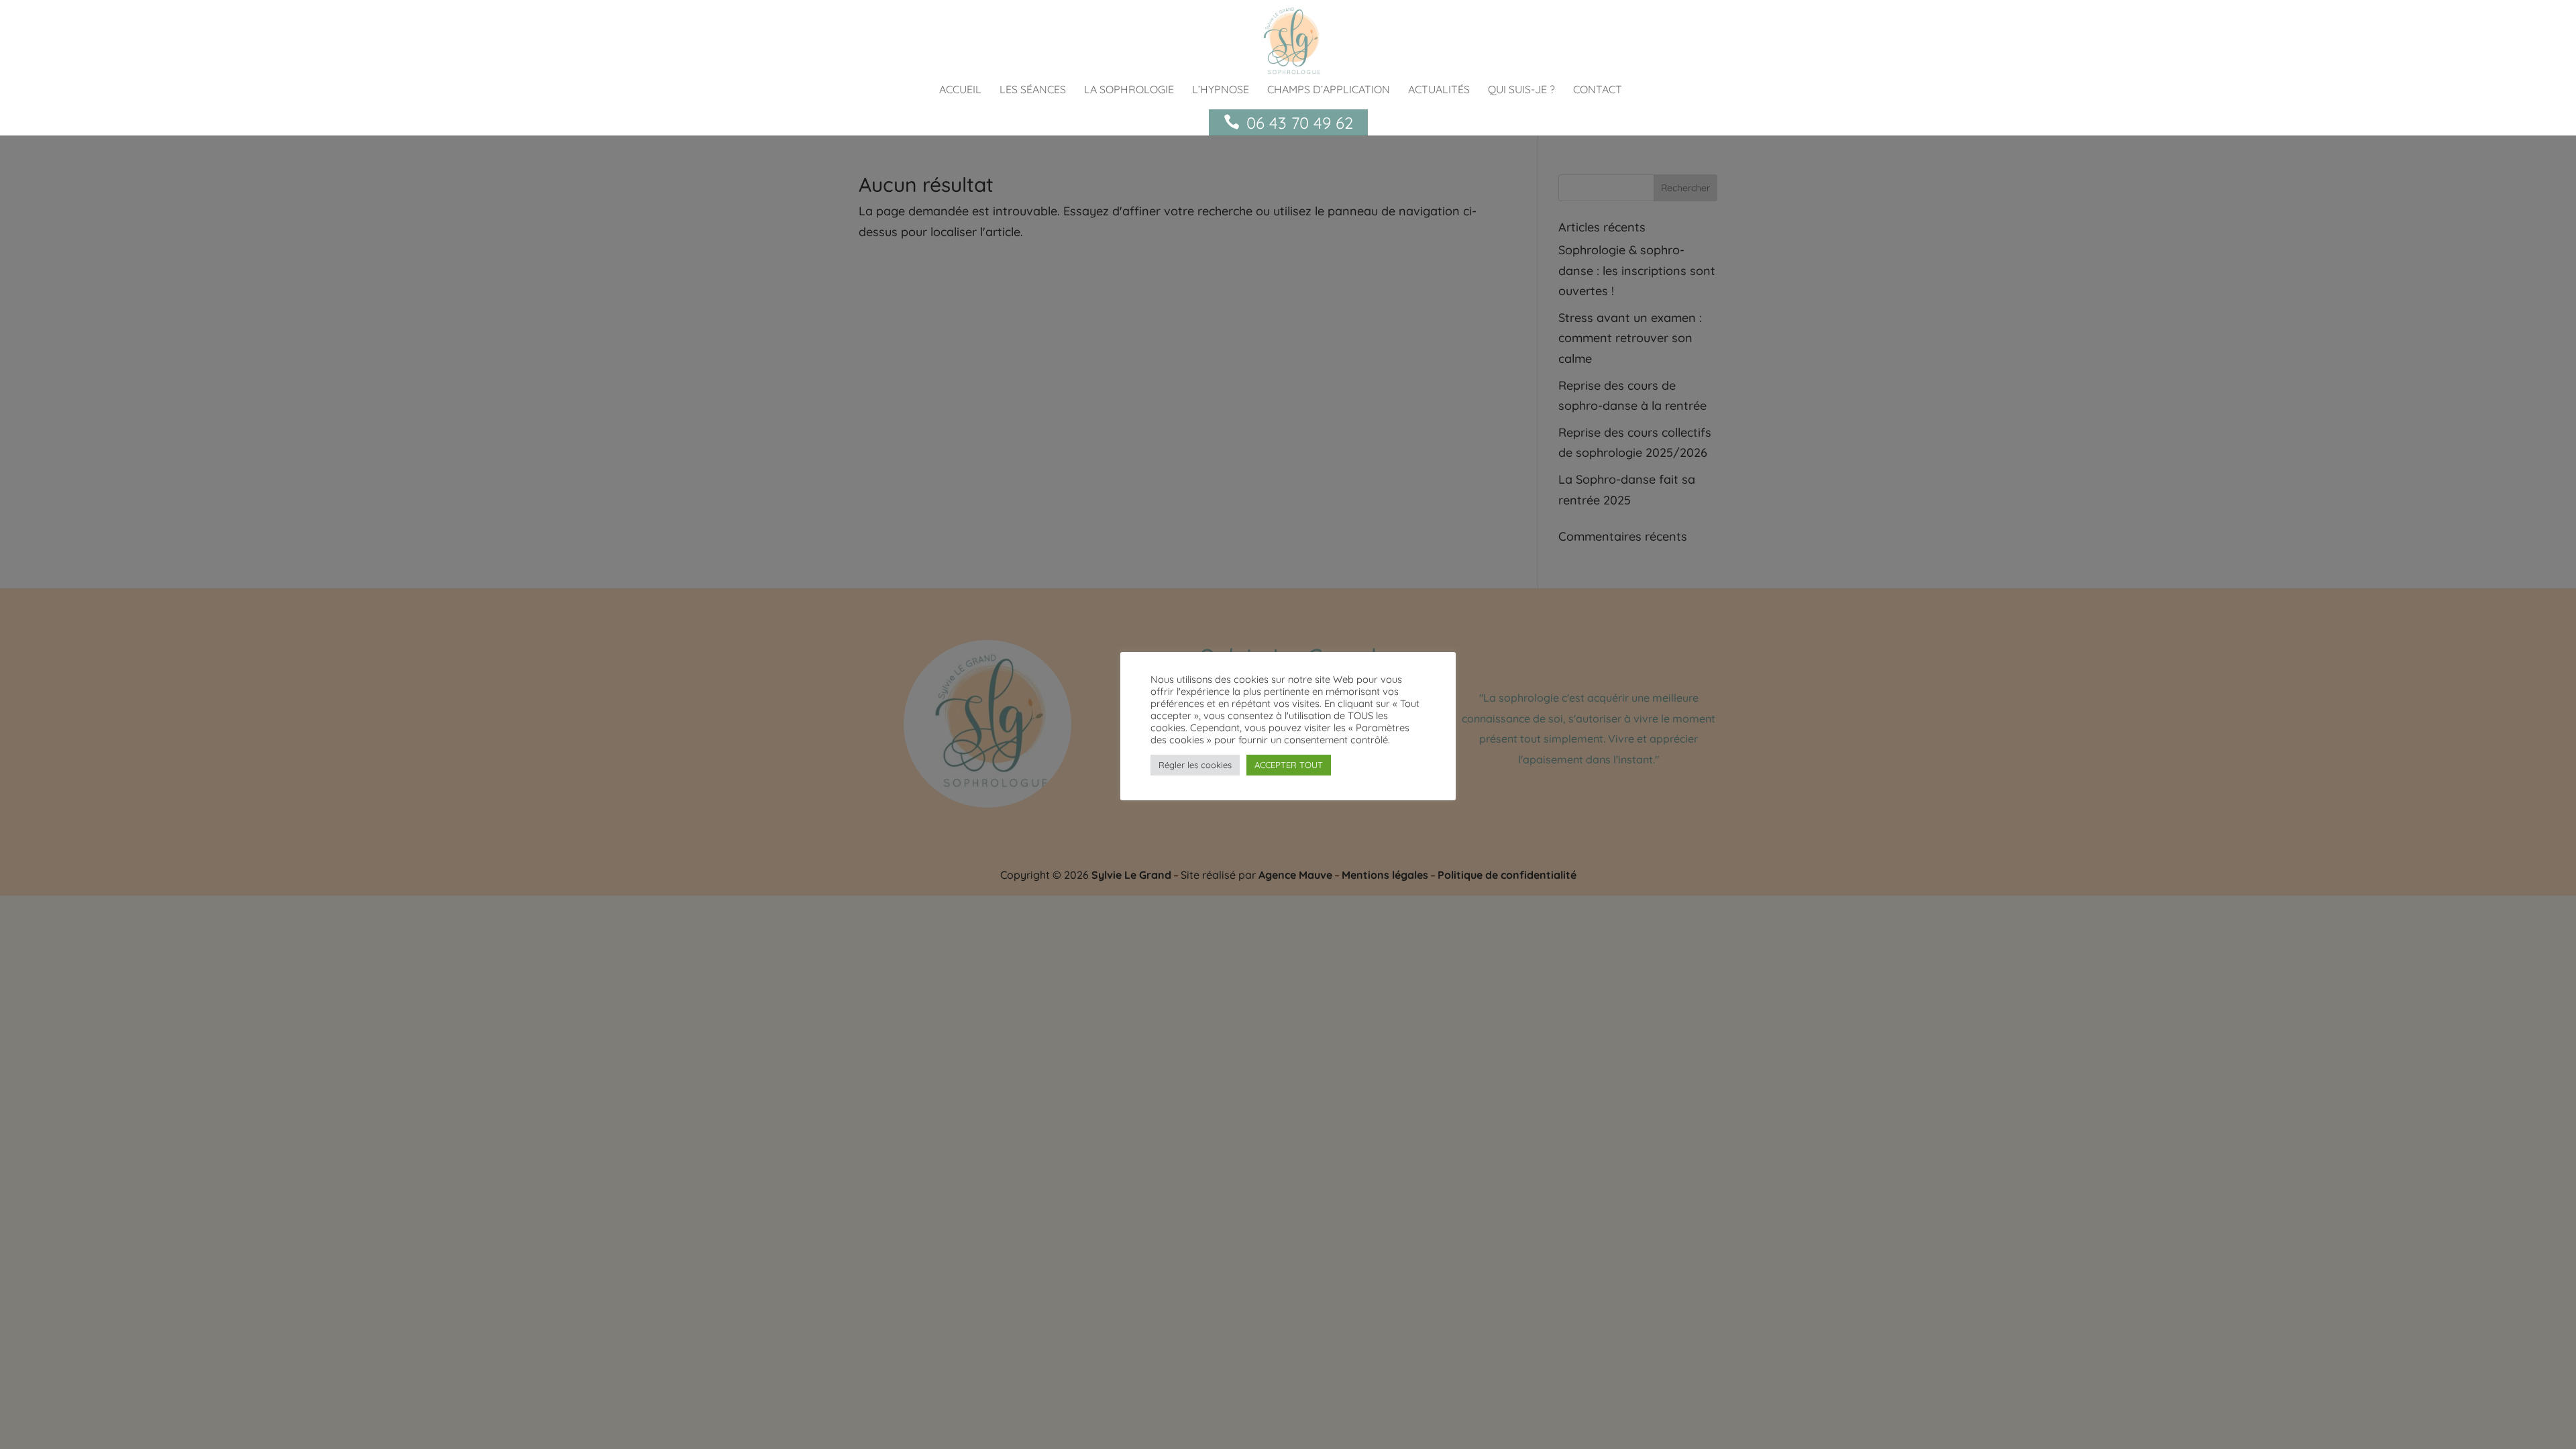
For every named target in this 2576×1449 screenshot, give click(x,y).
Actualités (1439, 90)
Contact (1598, 90)
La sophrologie (1129, 90)
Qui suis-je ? (1521, 90)
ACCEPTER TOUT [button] (1289, 765)
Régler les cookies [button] (1195, 765)
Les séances (1033, 90)
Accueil (960, 90)
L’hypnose (1221, 90)
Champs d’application (1329, 90)
